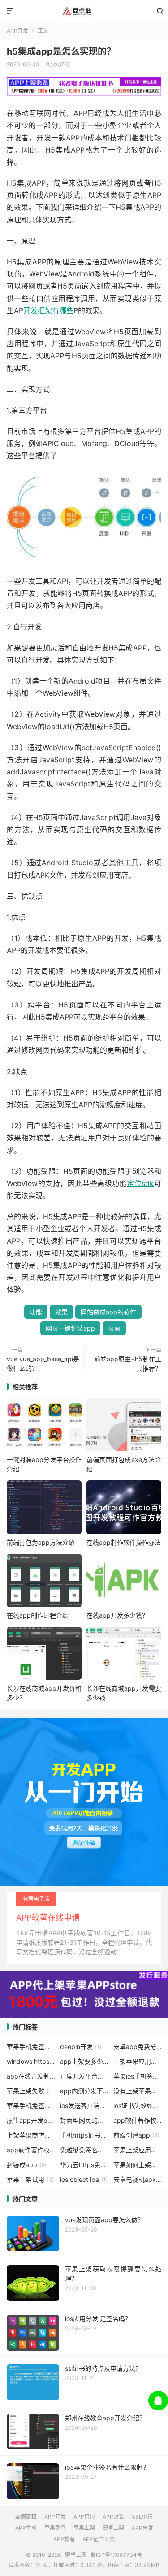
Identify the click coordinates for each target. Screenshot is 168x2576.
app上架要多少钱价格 (84, 2061)
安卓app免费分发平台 (138, 2047)
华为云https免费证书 (84, 2165)
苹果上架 (84, 2528)
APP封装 (113, 2517)
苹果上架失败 (30, 2091)
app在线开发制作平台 (31, 2076)
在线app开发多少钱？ (117, 1615)
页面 (114, 1328)
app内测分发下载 (84, 2091)
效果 (61, 1312)
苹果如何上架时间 (138, 2165)
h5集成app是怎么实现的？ (61, 51)
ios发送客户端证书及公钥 (84, 2106)
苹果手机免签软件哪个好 (31, 2047)
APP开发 (17, 31)
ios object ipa (84, 2179)
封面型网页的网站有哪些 (84, 2120)
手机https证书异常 (84, 2135)
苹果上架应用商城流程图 (138, 2150)
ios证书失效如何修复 (138, 2106)
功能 (36, 1312)
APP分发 (142, 2528)
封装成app (26, 2165)
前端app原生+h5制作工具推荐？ (128, 1364)
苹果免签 (55, 2528)
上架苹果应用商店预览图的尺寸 (138, 2061)
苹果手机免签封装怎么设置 (31, 2106)
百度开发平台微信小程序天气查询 (84, 2076)
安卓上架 (84, 11)
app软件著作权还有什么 (31, 2150)
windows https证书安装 (31, 2061)
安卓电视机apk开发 (138, 2179)
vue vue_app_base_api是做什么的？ (43, 1364)
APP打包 (84, 2517)
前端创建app (136, 2135)
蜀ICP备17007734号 (116, 2555)
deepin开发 (81, 2047)
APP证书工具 (99, 2539)
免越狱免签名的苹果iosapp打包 (84, 2150)
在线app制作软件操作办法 (124, 1542)
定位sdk (140, 1183)
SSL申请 (142, 2517)
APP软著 (64, 2539)
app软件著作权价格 (138, 2120)
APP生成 (26, 2528)
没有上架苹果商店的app (138, 2091)
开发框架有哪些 (48, 310)
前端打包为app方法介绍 (41, 1542)
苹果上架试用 (30, 2179)
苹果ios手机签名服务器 (138, 2076)
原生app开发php (31, 2120)
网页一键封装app (70, 1328)
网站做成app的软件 (108, 1312)
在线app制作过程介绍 (38, 1615)
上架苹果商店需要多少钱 (31, 2135)
